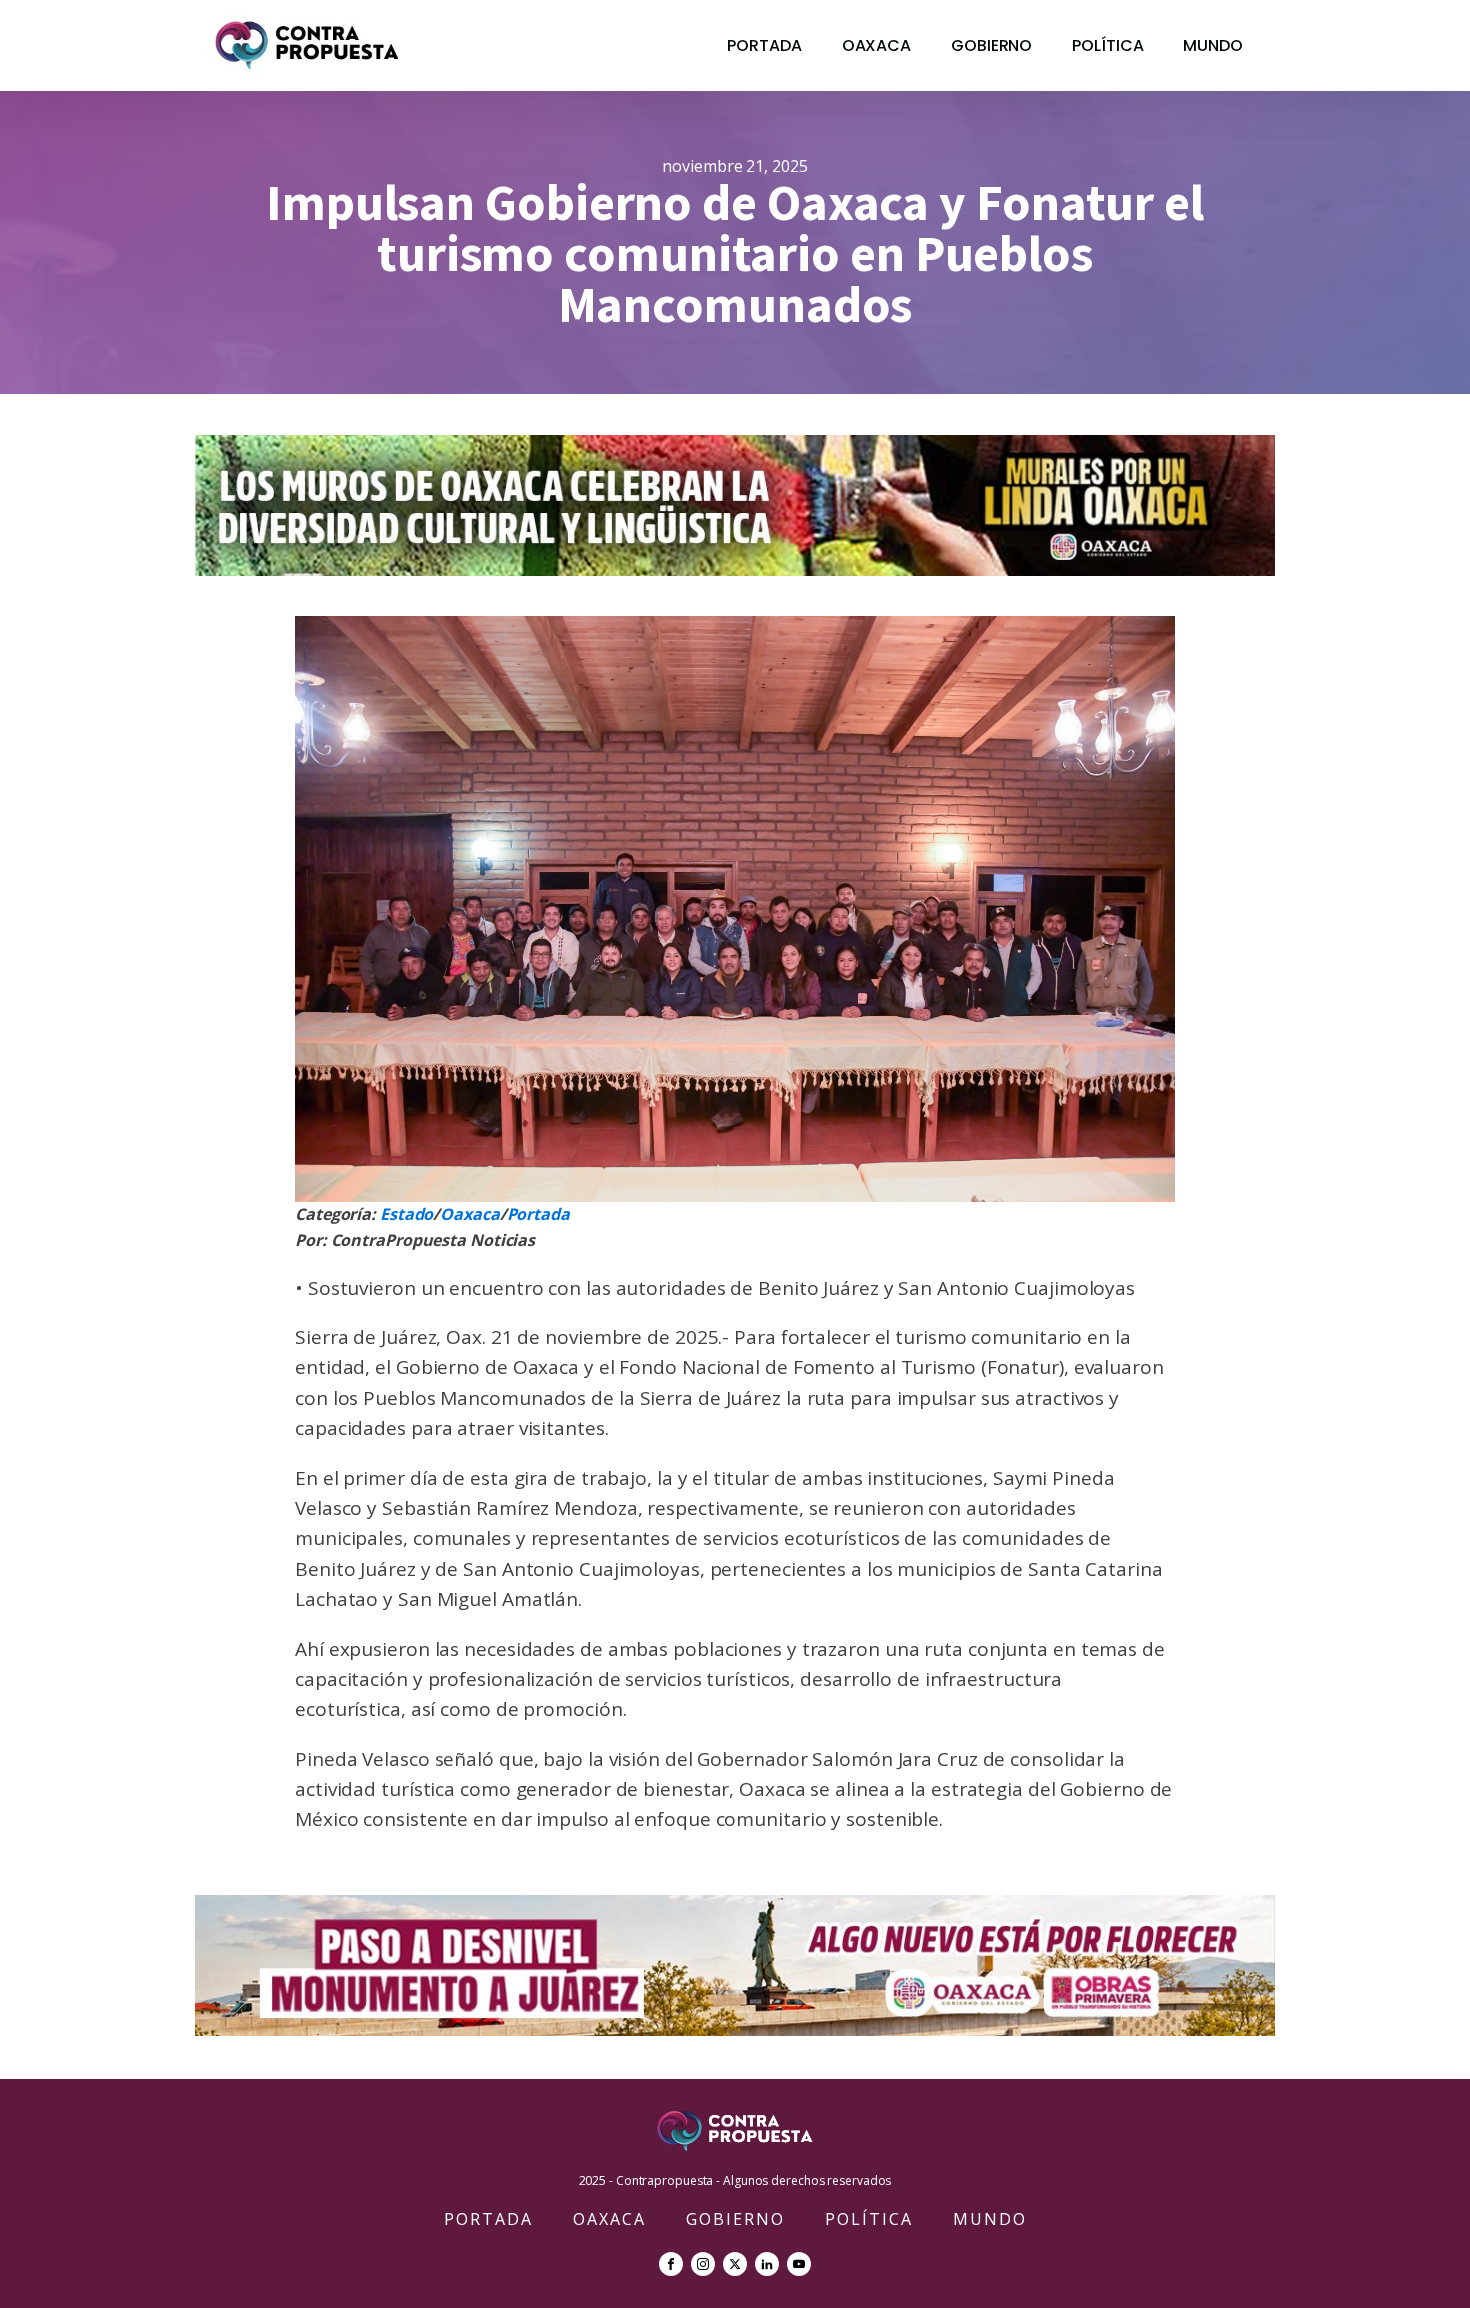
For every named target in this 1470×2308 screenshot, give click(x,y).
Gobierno (991, 45)
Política (1107, 45)
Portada (764, 45)
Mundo (1213, 45)
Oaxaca (876, 45)
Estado (406, 1214)
